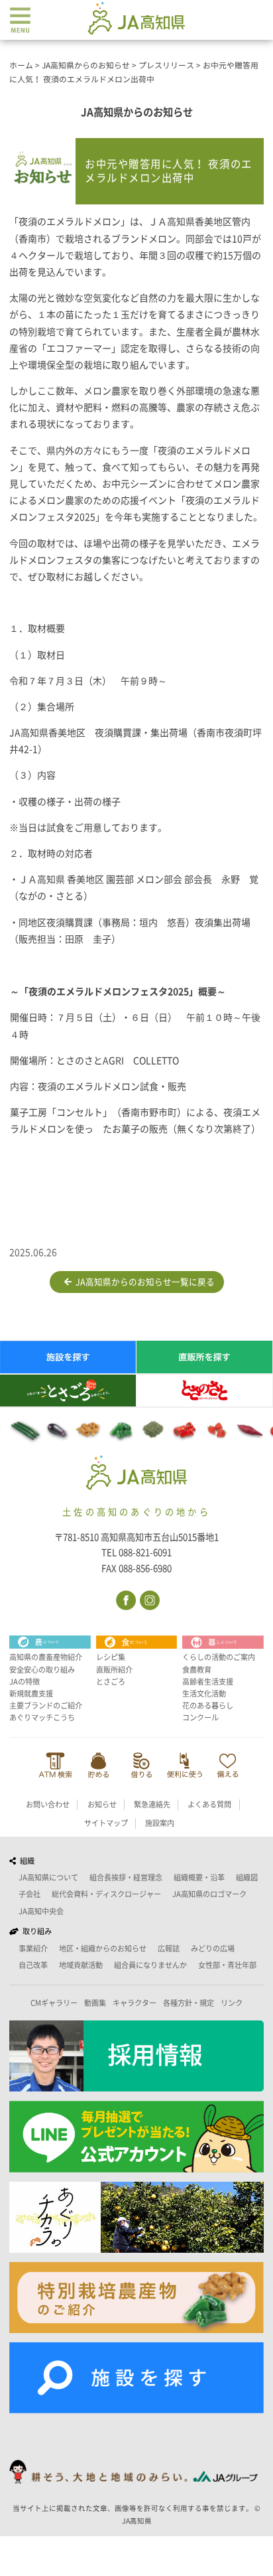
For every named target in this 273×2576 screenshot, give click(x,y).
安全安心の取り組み (42, 1670)
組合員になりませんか (150, 1965)
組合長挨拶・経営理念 (126, 1877)
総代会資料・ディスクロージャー (106, 1894)
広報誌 (169, 1948)
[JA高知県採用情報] (136, 2056)
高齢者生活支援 (208, 1682)
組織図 (247, 1877)
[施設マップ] (136, 2378)
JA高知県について (48, 1877)
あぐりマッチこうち (42, 1717)
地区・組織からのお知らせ (103, 1948)
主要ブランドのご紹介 (46, 1705)
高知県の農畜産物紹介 (46, 1657)
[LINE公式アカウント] (136, 2137)
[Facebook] (125, 1599)
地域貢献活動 (81, 1965)
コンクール (200, 1717)
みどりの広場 (213, 1948)
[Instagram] (149, 1599)
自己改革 (33, 1965)
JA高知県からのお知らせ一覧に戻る (143, 1282)
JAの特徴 (25, 1682)
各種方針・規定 (189, 2003)
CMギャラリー (54, 2003)
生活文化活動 (204, 1694)
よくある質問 (209, 1804)
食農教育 (197, 1670)
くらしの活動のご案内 (219, 1657)
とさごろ (111, 1682)
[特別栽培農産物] (136, 2298)
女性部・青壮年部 (227, 1965)
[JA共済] (228, 1765)
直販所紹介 (114, 1670)
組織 (25, 1861)
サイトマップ (106, 1823)
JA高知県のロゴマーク (209, 1894)
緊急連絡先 (152, 1804)
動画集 (95, 2003)
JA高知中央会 (41, 1911)
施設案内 (160, 1823)
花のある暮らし (208, 1705)
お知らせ (102, 1804)
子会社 (29, 1894)
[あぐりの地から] (136, 2217)
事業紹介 (33, 1948)
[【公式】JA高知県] (136, 18)
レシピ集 (111, 1657)
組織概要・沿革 (199, 1877)
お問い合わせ (48, 1804)
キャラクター (135, 2003)
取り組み (35, 1931)
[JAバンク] (55, 1765)
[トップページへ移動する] (137, 1475)
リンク (232, 2003)
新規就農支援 (31, 1694)
